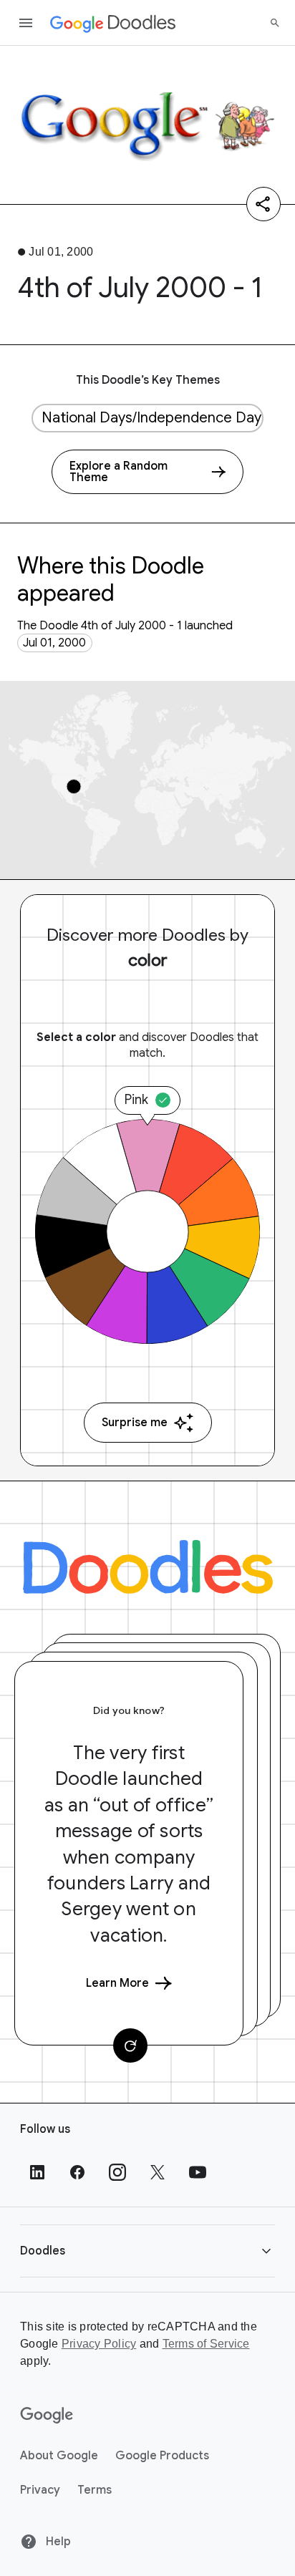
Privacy (40, 2490)
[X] (158, 2172)
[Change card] (130, 2045)
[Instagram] (117, 2172)
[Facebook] (77, 2172)
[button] (147, 2251)
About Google (59, 2456)
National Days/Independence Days (153, 418)
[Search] (275, 23)
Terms (95, 2490)
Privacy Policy (99, 2344)
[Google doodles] (113, 23)
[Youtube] (198, 2172)
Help (57, 2542)
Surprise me (135, 1423)
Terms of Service (206, 2344)
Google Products (162, 2456)
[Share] (263, 204)
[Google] (47, 2416)
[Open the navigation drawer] (26, 23)
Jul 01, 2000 (54, 643)
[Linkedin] (37, 2172)
